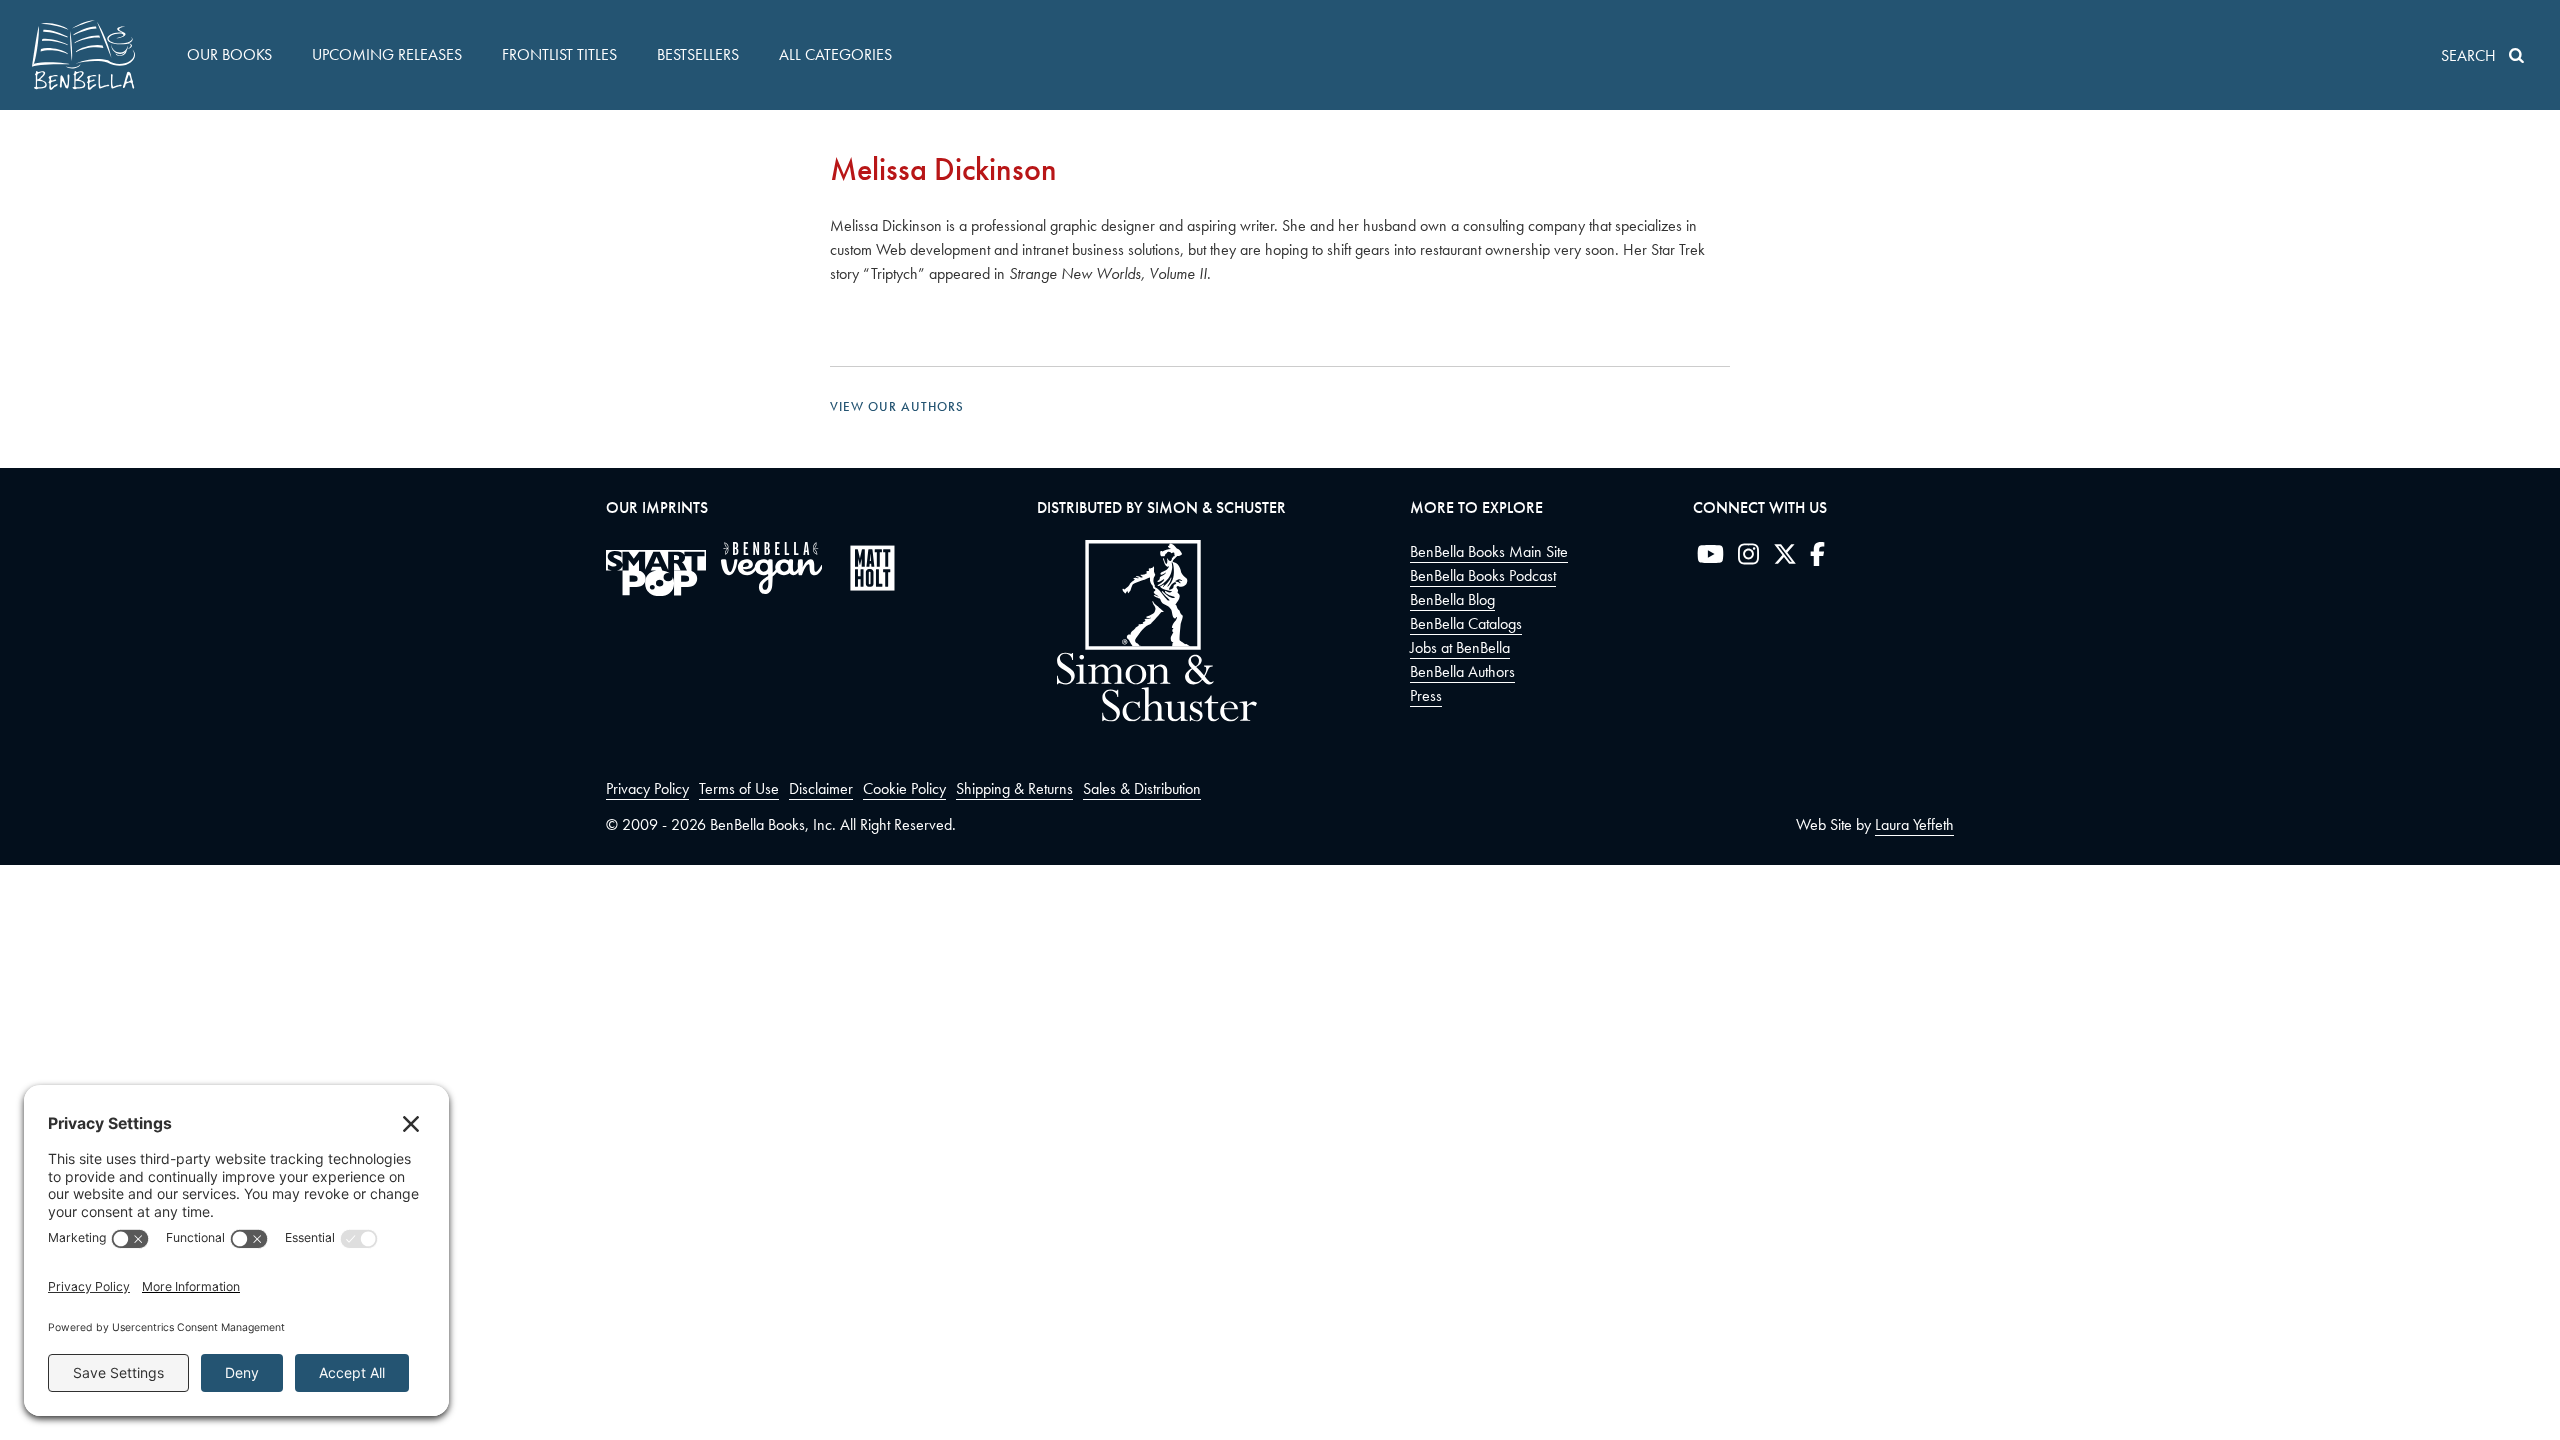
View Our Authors (897, 406)
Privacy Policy (647, 788)
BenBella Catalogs (1466, 623)
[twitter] (1785, 558)
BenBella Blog (1452, 599)
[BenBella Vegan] (771, 568)
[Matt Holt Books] (872, 568)
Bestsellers (698, 54)
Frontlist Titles (559, 54)
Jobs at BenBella (1460, 647)
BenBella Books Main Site (1489, 551)
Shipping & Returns (1014, 788)
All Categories (835, 54)
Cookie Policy (904, 788)
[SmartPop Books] (656, 573)
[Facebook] (1817, 558)
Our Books (229, 54)
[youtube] (1710, 558)
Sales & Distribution (1142, 788)
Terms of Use (739, 788)
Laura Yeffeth (1914, 824)
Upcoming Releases (387, 54)
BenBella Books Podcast (1483, 575)
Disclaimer (821, 788)
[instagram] (1748, 558)
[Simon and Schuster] (1147, 716)
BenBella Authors (1462, 671)
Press (1426, 695)
